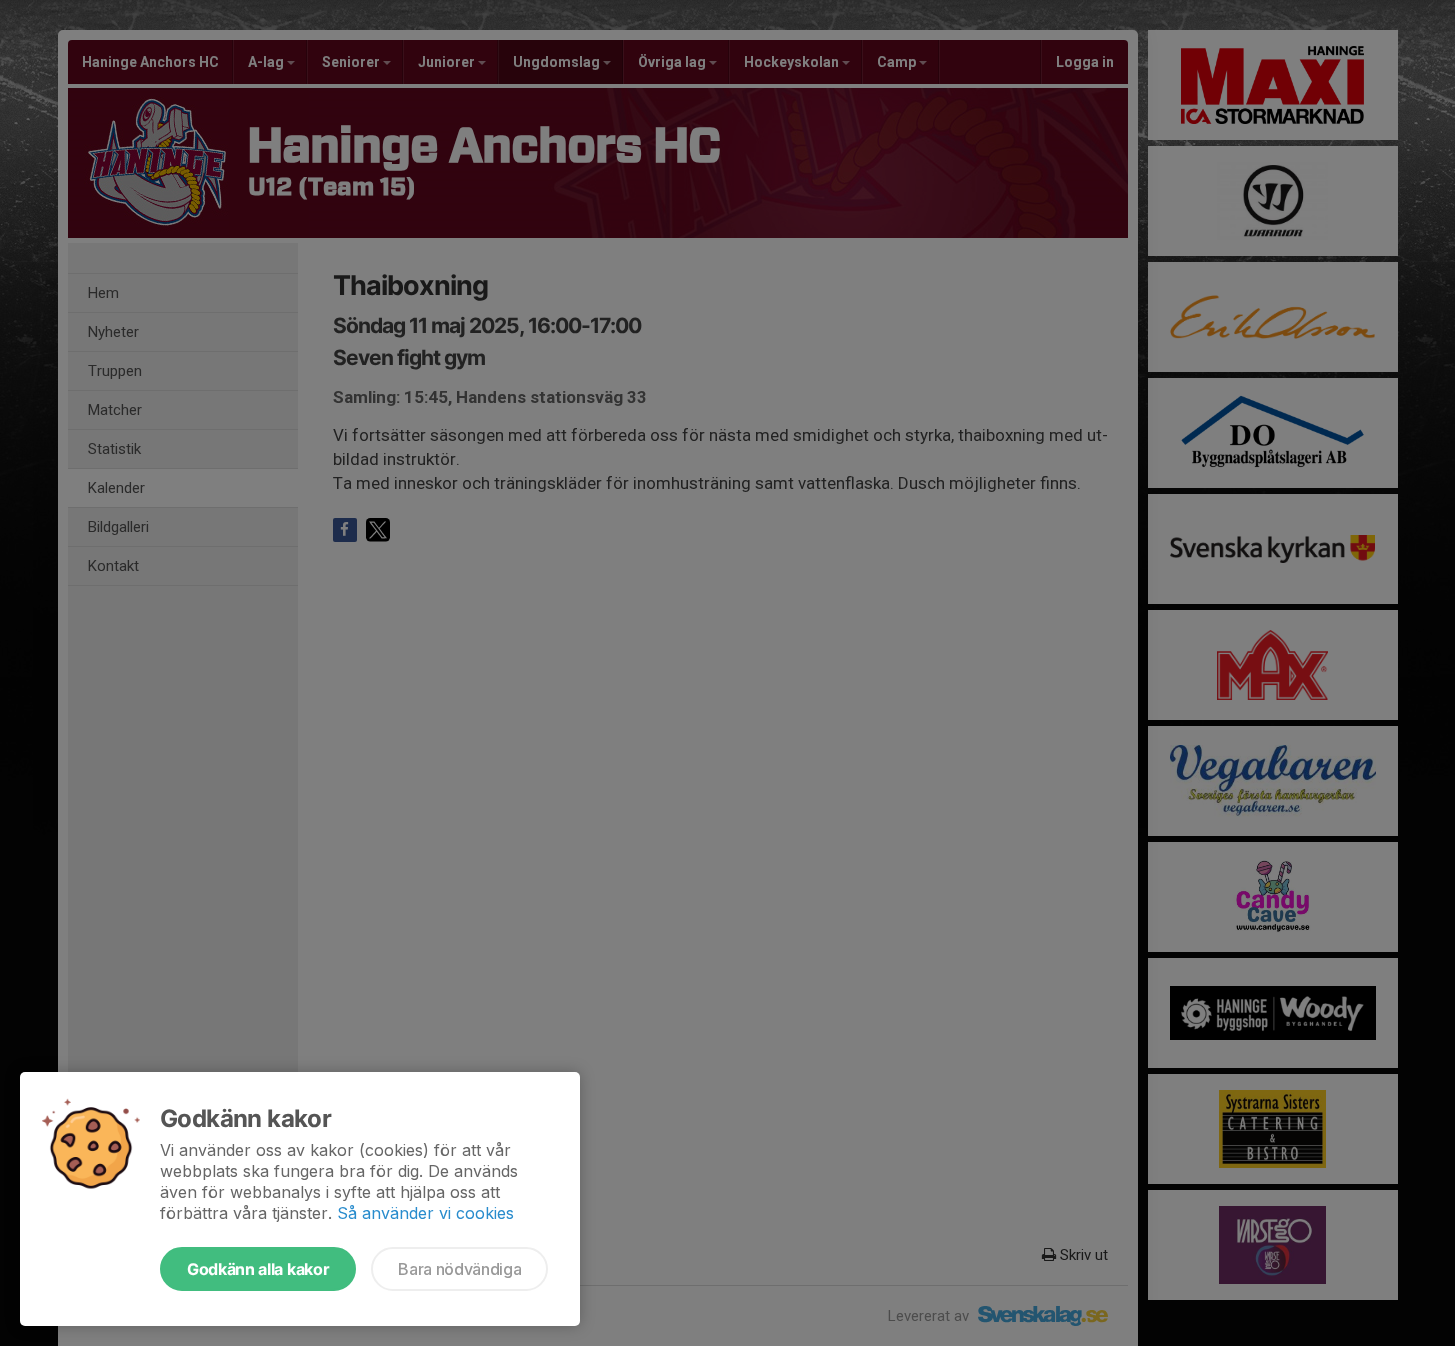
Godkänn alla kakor (258, 1269)
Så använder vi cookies (425, 1213)
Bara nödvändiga (459, 1269)
